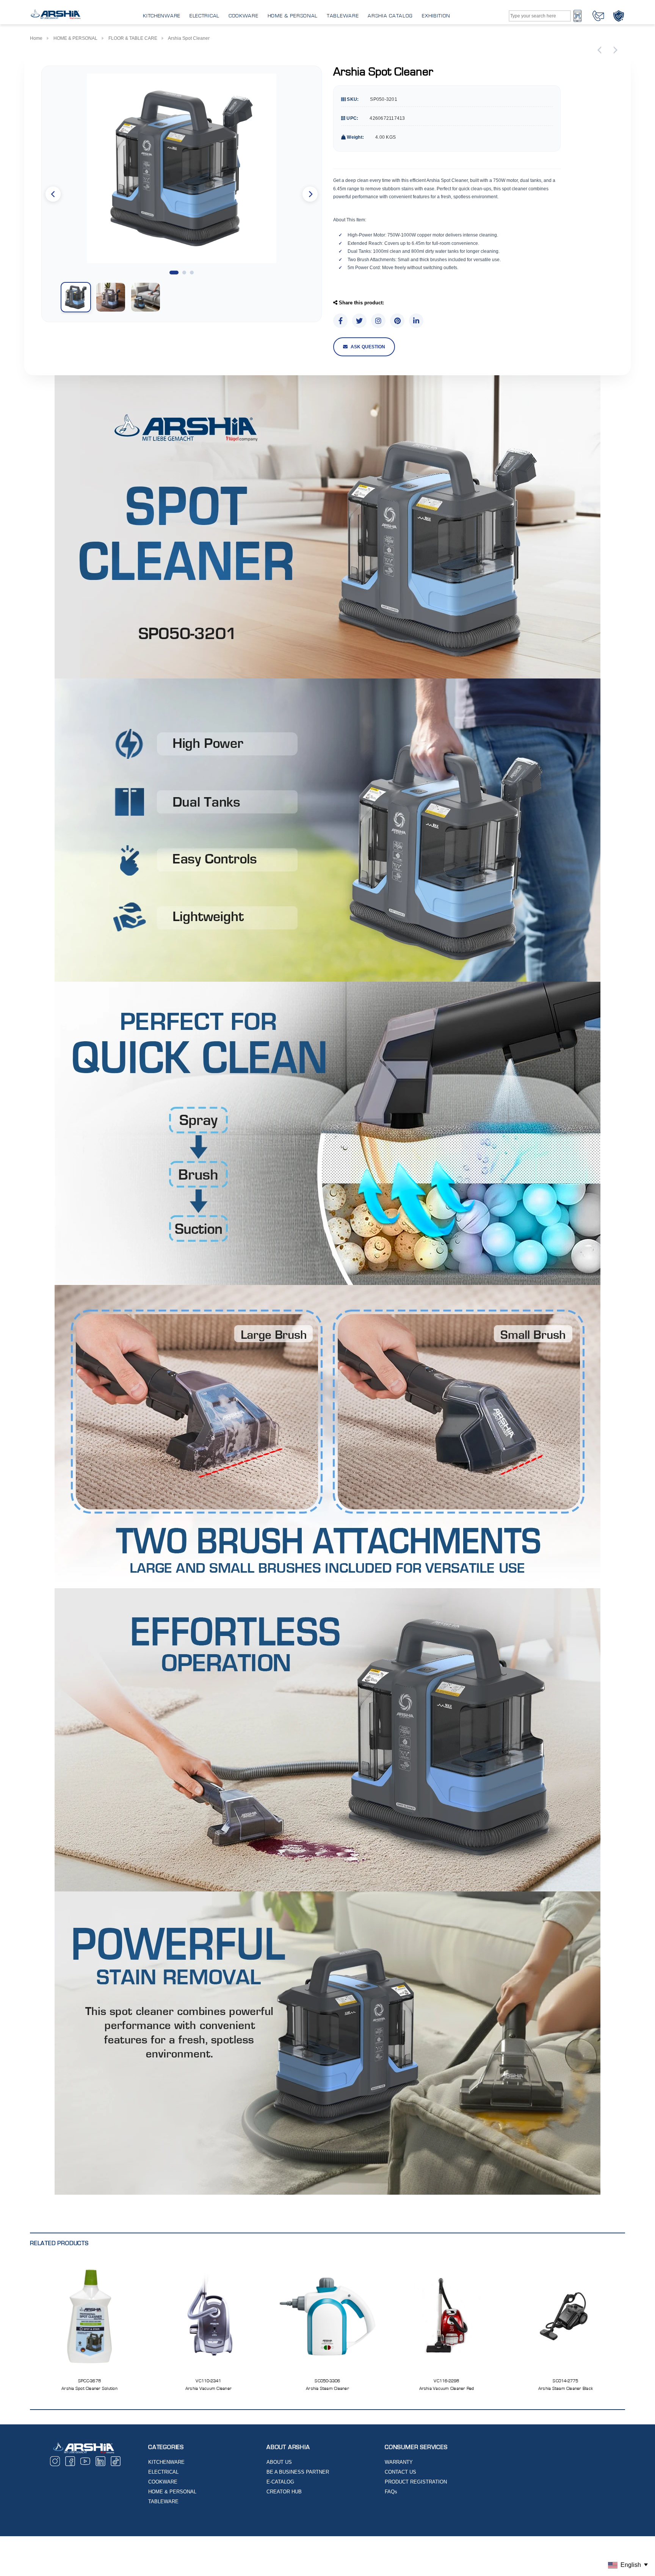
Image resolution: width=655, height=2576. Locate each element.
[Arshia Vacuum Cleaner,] (208, 2316)
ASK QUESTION (368, 347)
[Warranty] (619, 16)
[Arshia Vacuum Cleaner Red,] (447, 2316)
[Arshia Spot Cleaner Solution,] (89, 2316)
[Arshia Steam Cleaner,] (327, 2316)
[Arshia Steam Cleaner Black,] (566, 2316)
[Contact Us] (598, 16)
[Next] (614, 50)
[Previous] (601, 50)
